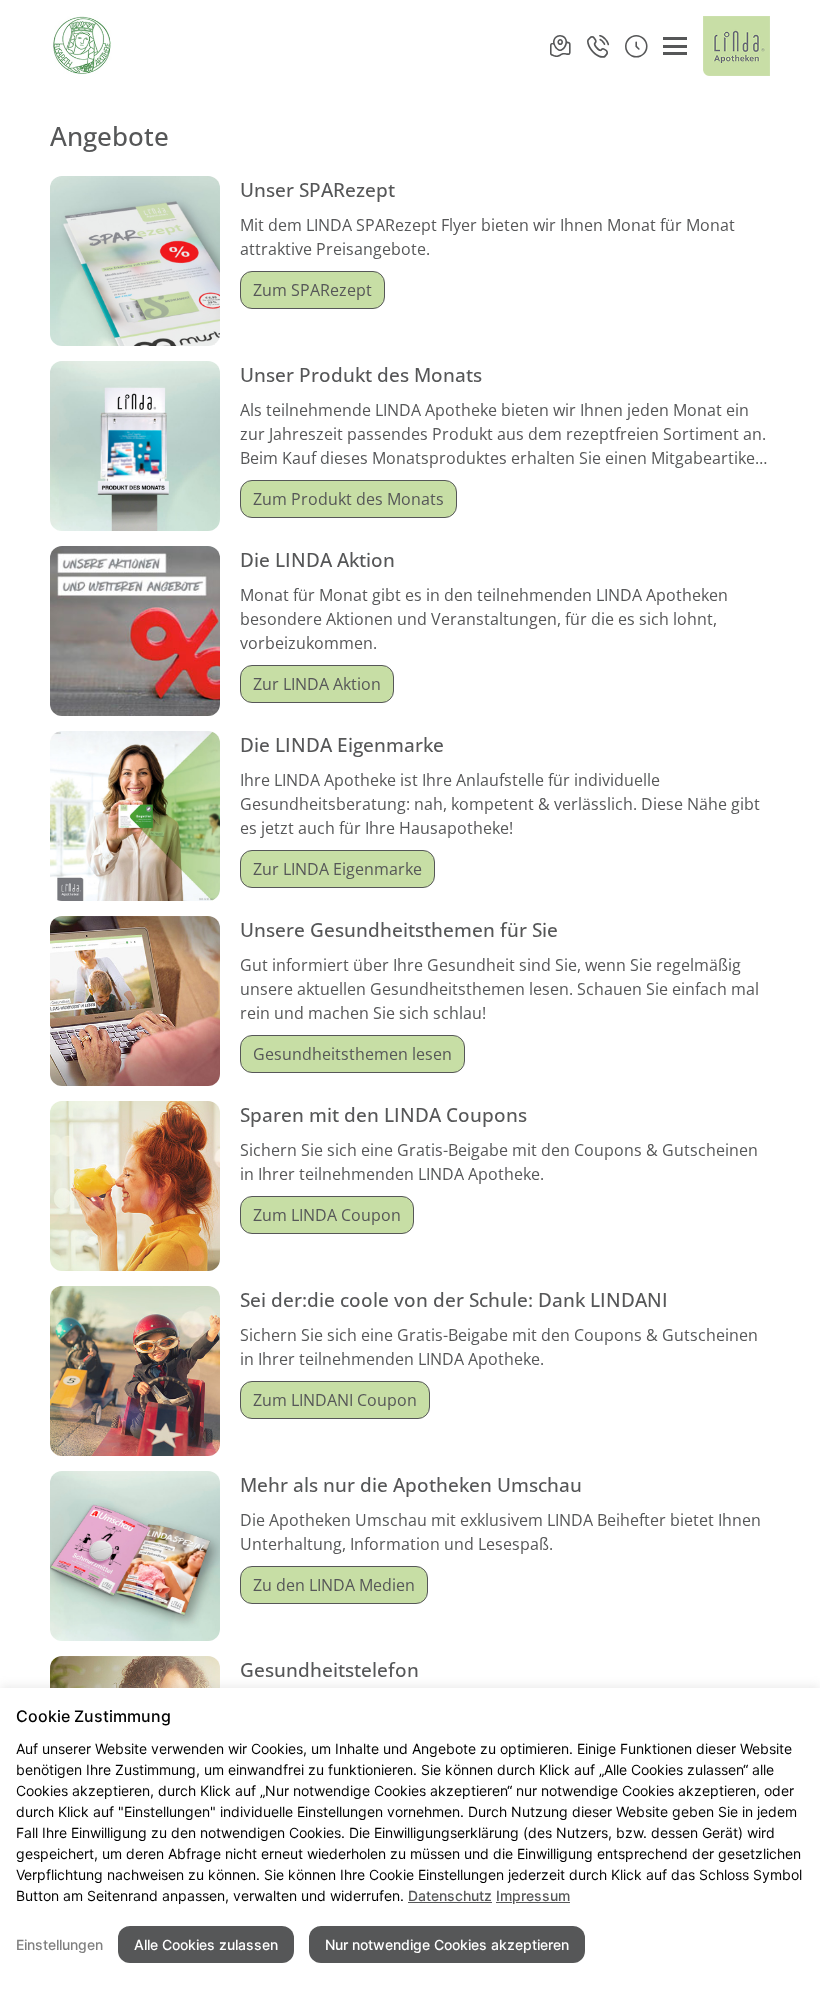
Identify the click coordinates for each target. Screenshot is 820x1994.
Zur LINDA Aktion (317, 684)
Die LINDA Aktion (317, 559)
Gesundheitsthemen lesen (352, 1054)
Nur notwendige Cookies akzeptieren (447, 1944)
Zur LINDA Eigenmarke (337, 869)
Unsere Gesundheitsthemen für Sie (399, 929)
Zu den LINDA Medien (334, 1585)
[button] (636, 46)
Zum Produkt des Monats (348, 499)
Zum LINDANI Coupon (335, 1400)
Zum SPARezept (312, 290)
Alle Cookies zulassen (206, 1944)
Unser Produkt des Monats (361, 374)
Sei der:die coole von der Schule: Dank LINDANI (454, 1299)
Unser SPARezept (317, 189)
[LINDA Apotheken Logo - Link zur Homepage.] (736, 46)
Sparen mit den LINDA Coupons (383, 1114)
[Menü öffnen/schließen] (675, 46)
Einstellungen (59, 1944)
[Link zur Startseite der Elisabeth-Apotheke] (82, 46)
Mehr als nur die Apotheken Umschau (411, 1484)
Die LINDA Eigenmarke (342, 744)
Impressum (533, 1895)
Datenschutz (450, 1895)
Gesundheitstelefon (329, 1669)
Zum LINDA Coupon (327, 1215)
